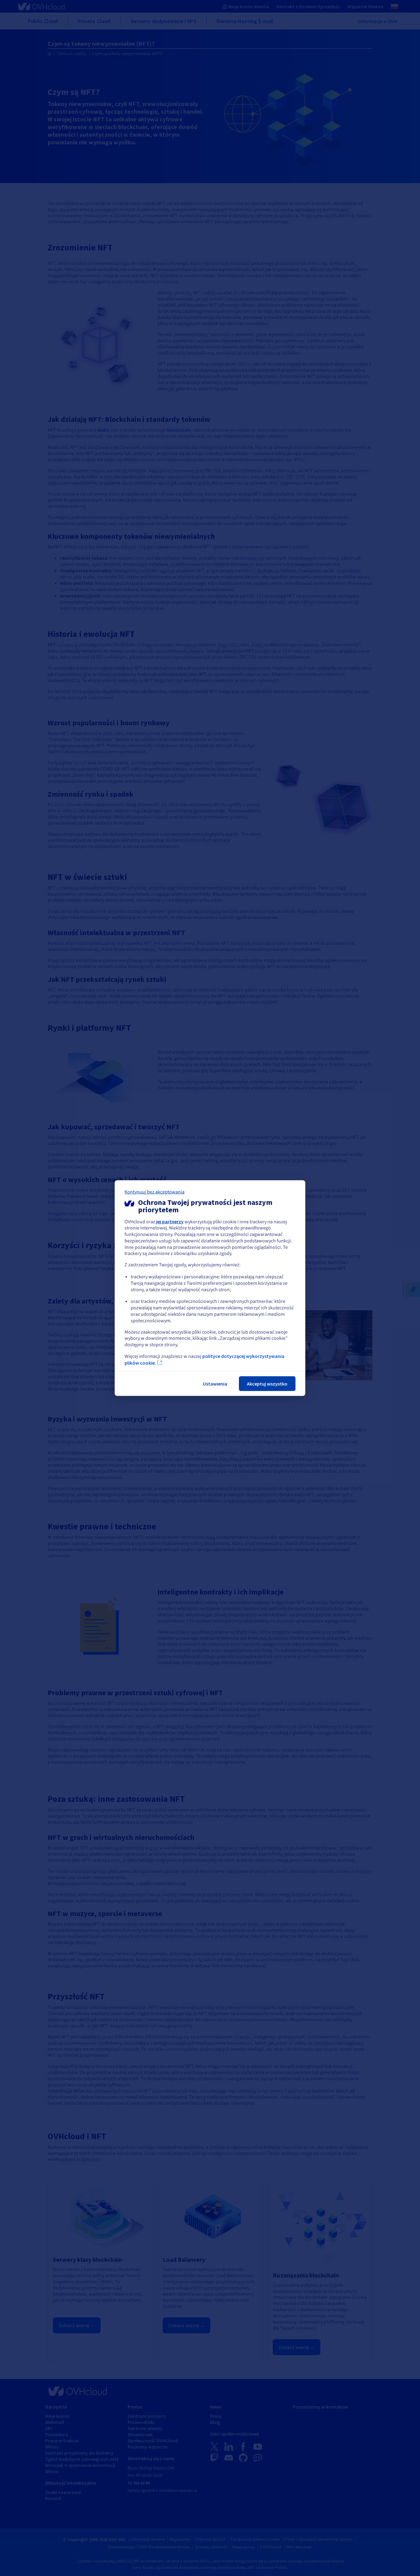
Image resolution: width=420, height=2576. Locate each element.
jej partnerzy (170, 1221)
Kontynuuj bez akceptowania (155, 1192)
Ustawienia (215, 1384)
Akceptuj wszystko (267, 1384)
